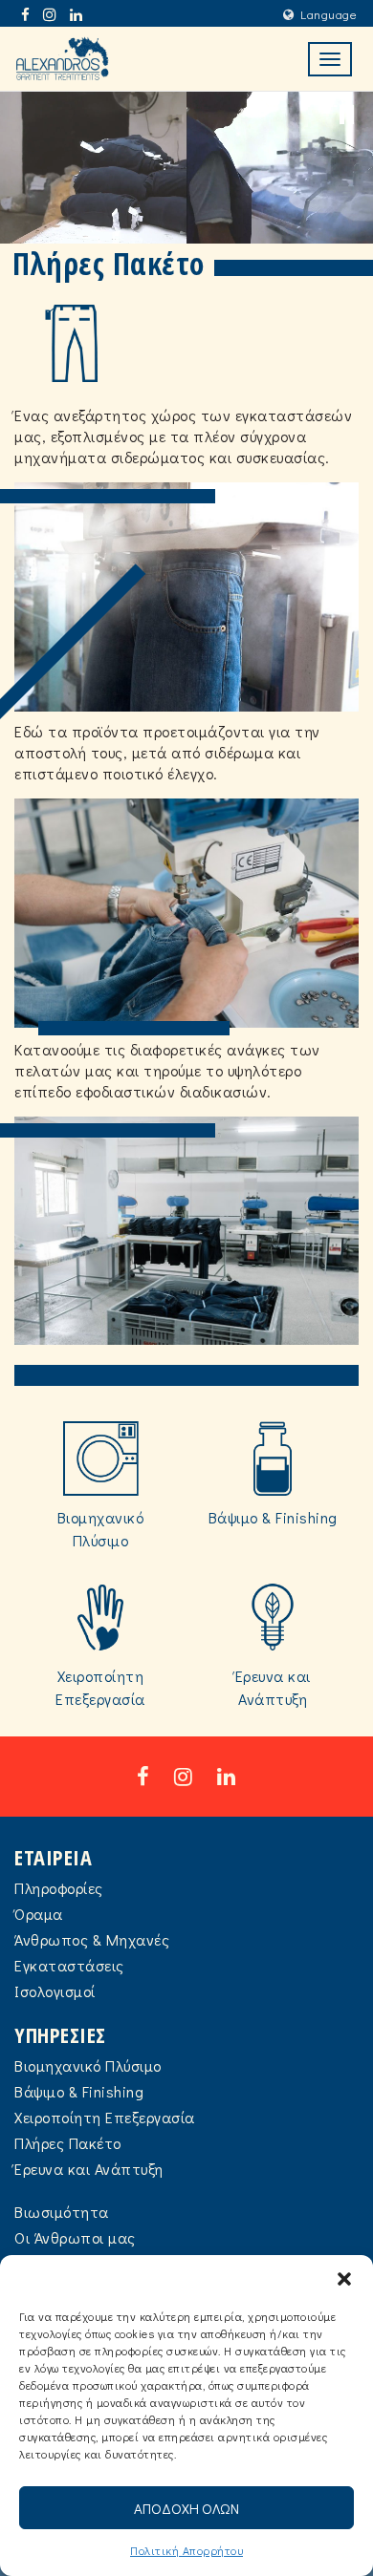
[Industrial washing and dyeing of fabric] (62, 59)
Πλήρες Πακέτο (68, 2143)
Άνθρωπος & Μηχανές (92, 1939)
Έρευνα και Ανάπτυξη (89, 2169)
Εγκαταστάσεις (69, 1965)
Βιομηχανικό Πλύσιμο (88, 2065)
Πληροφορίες (59, 1888)
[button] (344, 2279)
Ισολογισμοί (55, 1991)
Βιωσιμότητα (62, 2212)
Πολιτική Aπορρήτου (186, 2550)
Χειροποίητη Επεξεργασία (105, 2117)
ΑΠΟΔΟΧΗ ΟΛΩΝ (186, 2508)
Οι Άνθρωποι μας (75, 2237)
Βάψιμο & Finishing (79, 2091)
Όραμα (39, 1914)
